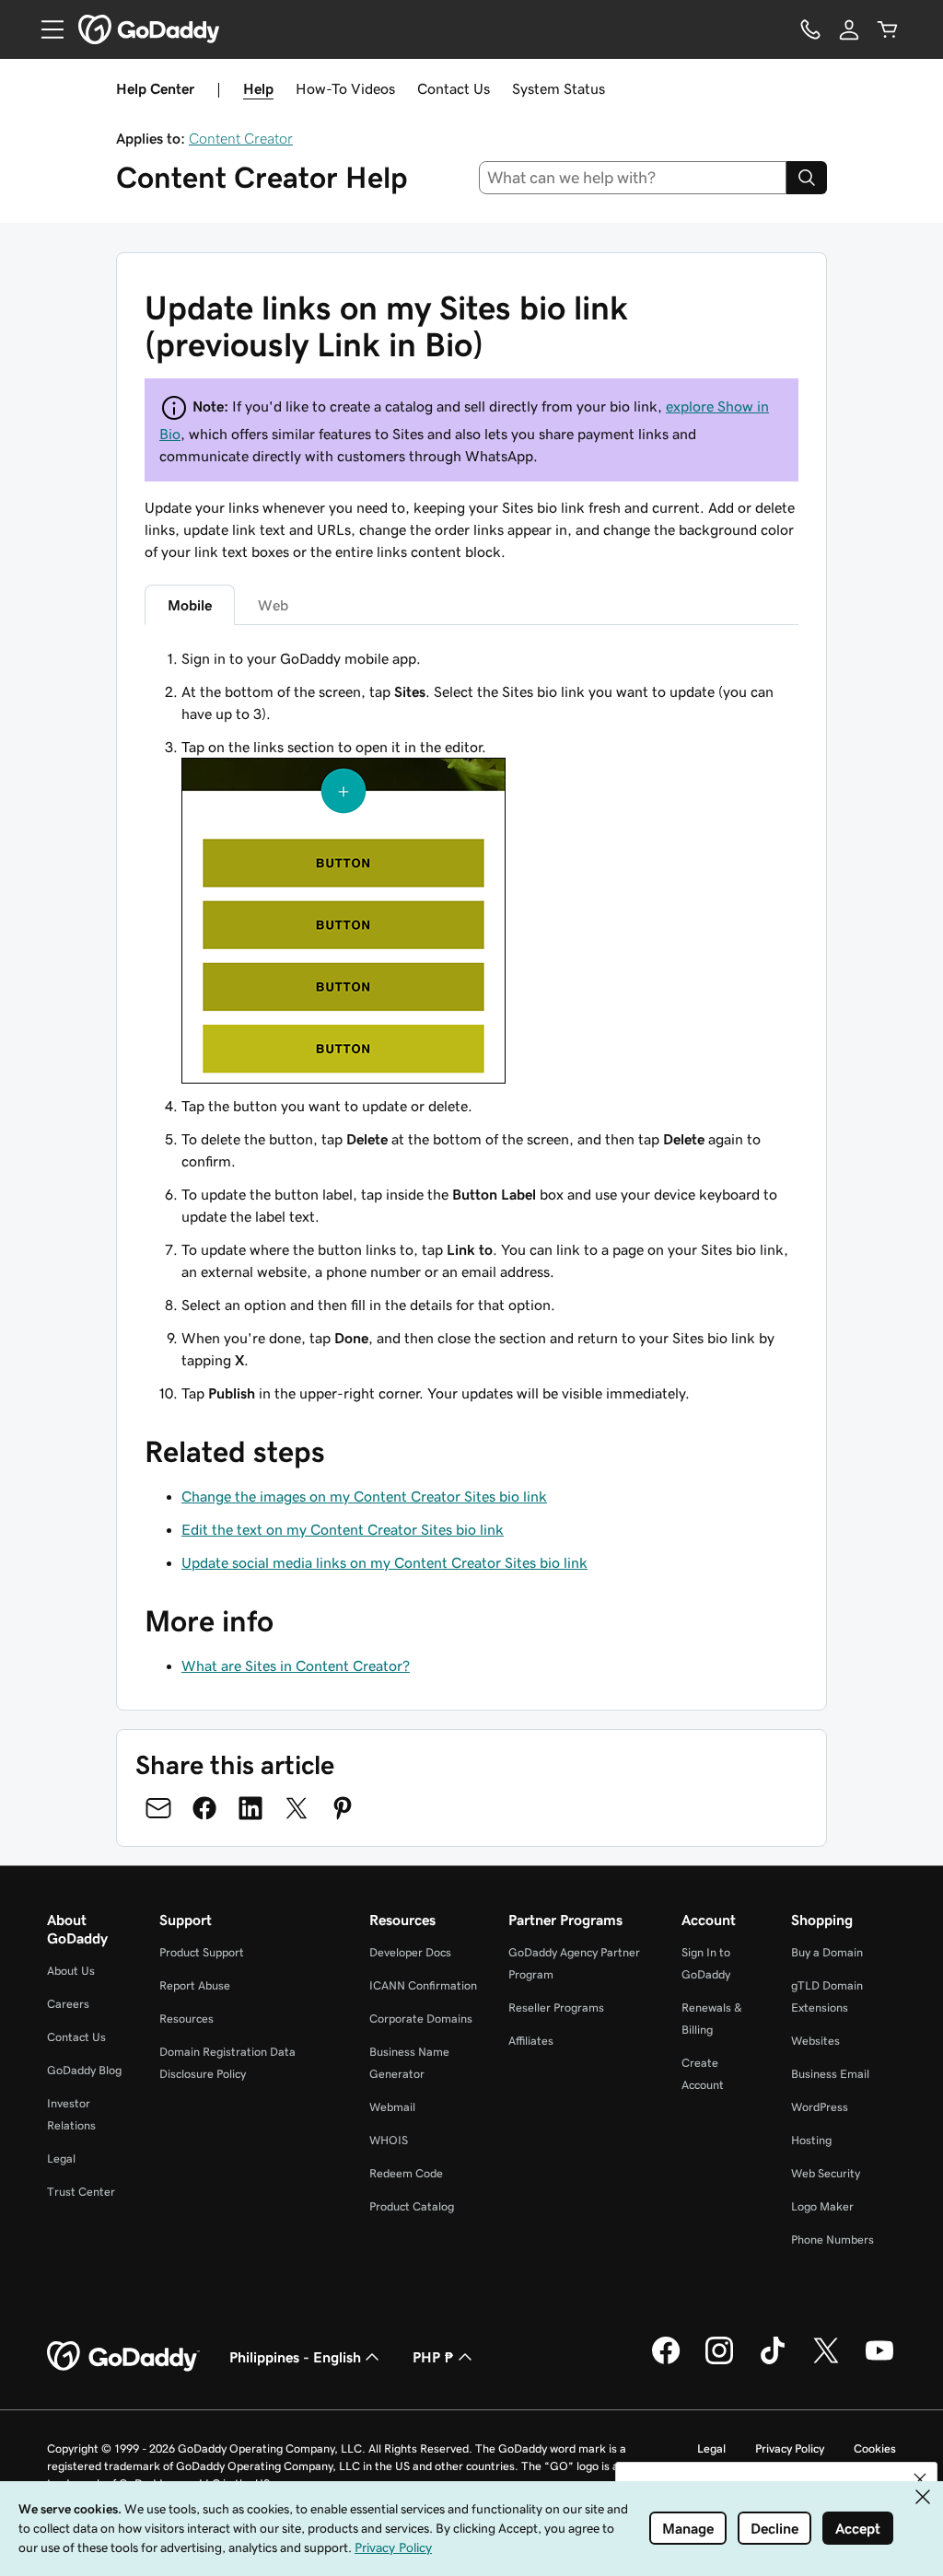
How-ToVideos (345, 88)
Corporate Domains (421, 2019)
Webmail (392, 2107)
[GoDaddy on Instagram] (719, 2361)
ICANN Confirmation (423, 1985)
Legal (61, 2158)
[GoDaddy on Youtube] (879, 2361)
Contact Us (454, 88)
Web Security (826, 2173)
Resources (186, 2019)
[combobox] (633, 178)
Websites (815, 2041)
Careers (68, 2004)
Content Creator (241, 138)
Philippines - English (295, 2357)
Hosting (811, 2140)
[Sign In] (849, 29)
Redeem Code (406, 2173)
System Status (559, 88)
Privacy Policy (790, 2448)
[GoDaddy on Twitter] (826, 2361)
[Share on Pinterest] (343, 1808)
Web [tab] (273, 605)
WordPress (820, 2107)
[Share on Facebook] (204, 1808)
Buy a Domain (827, 1952)
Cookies (875, 2448)
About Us (71, 1971)
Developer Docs (410, 1952)
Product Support (202, 1952)
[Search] (807, 178)
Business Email (830, 2074)
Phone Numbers (832, 2239)
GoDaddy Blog (84, 2070)
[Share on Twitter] (297, 1808)
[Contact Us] (810, 29)
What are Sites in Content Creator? (296, 1665)
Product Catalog (412, 2206)
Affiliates (531, 2041)
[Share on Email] (158, 1808)
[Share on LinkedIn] (250, 1808)
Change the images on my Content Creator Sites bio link (364, 1496)
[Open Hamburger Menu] (45, 29)
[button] (920, 2479)
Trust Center (81, 2192)
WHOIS (389, 2140)
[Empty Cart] (888, 29)
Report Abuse (195, 1985)
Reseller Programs (556, 2007)
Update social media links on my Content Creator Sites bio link (384, 1562)
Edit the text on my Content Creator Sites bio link (343, 1529)
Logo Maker (822, 2206)
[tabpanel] (471, 1026)
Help (258, 88)
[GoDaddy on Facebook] (666, 2361)
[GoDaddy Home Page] (123, 2357)
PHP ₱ (433, 2357)
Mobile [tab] (190, 605)
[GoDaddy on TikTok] (773, 2361)
